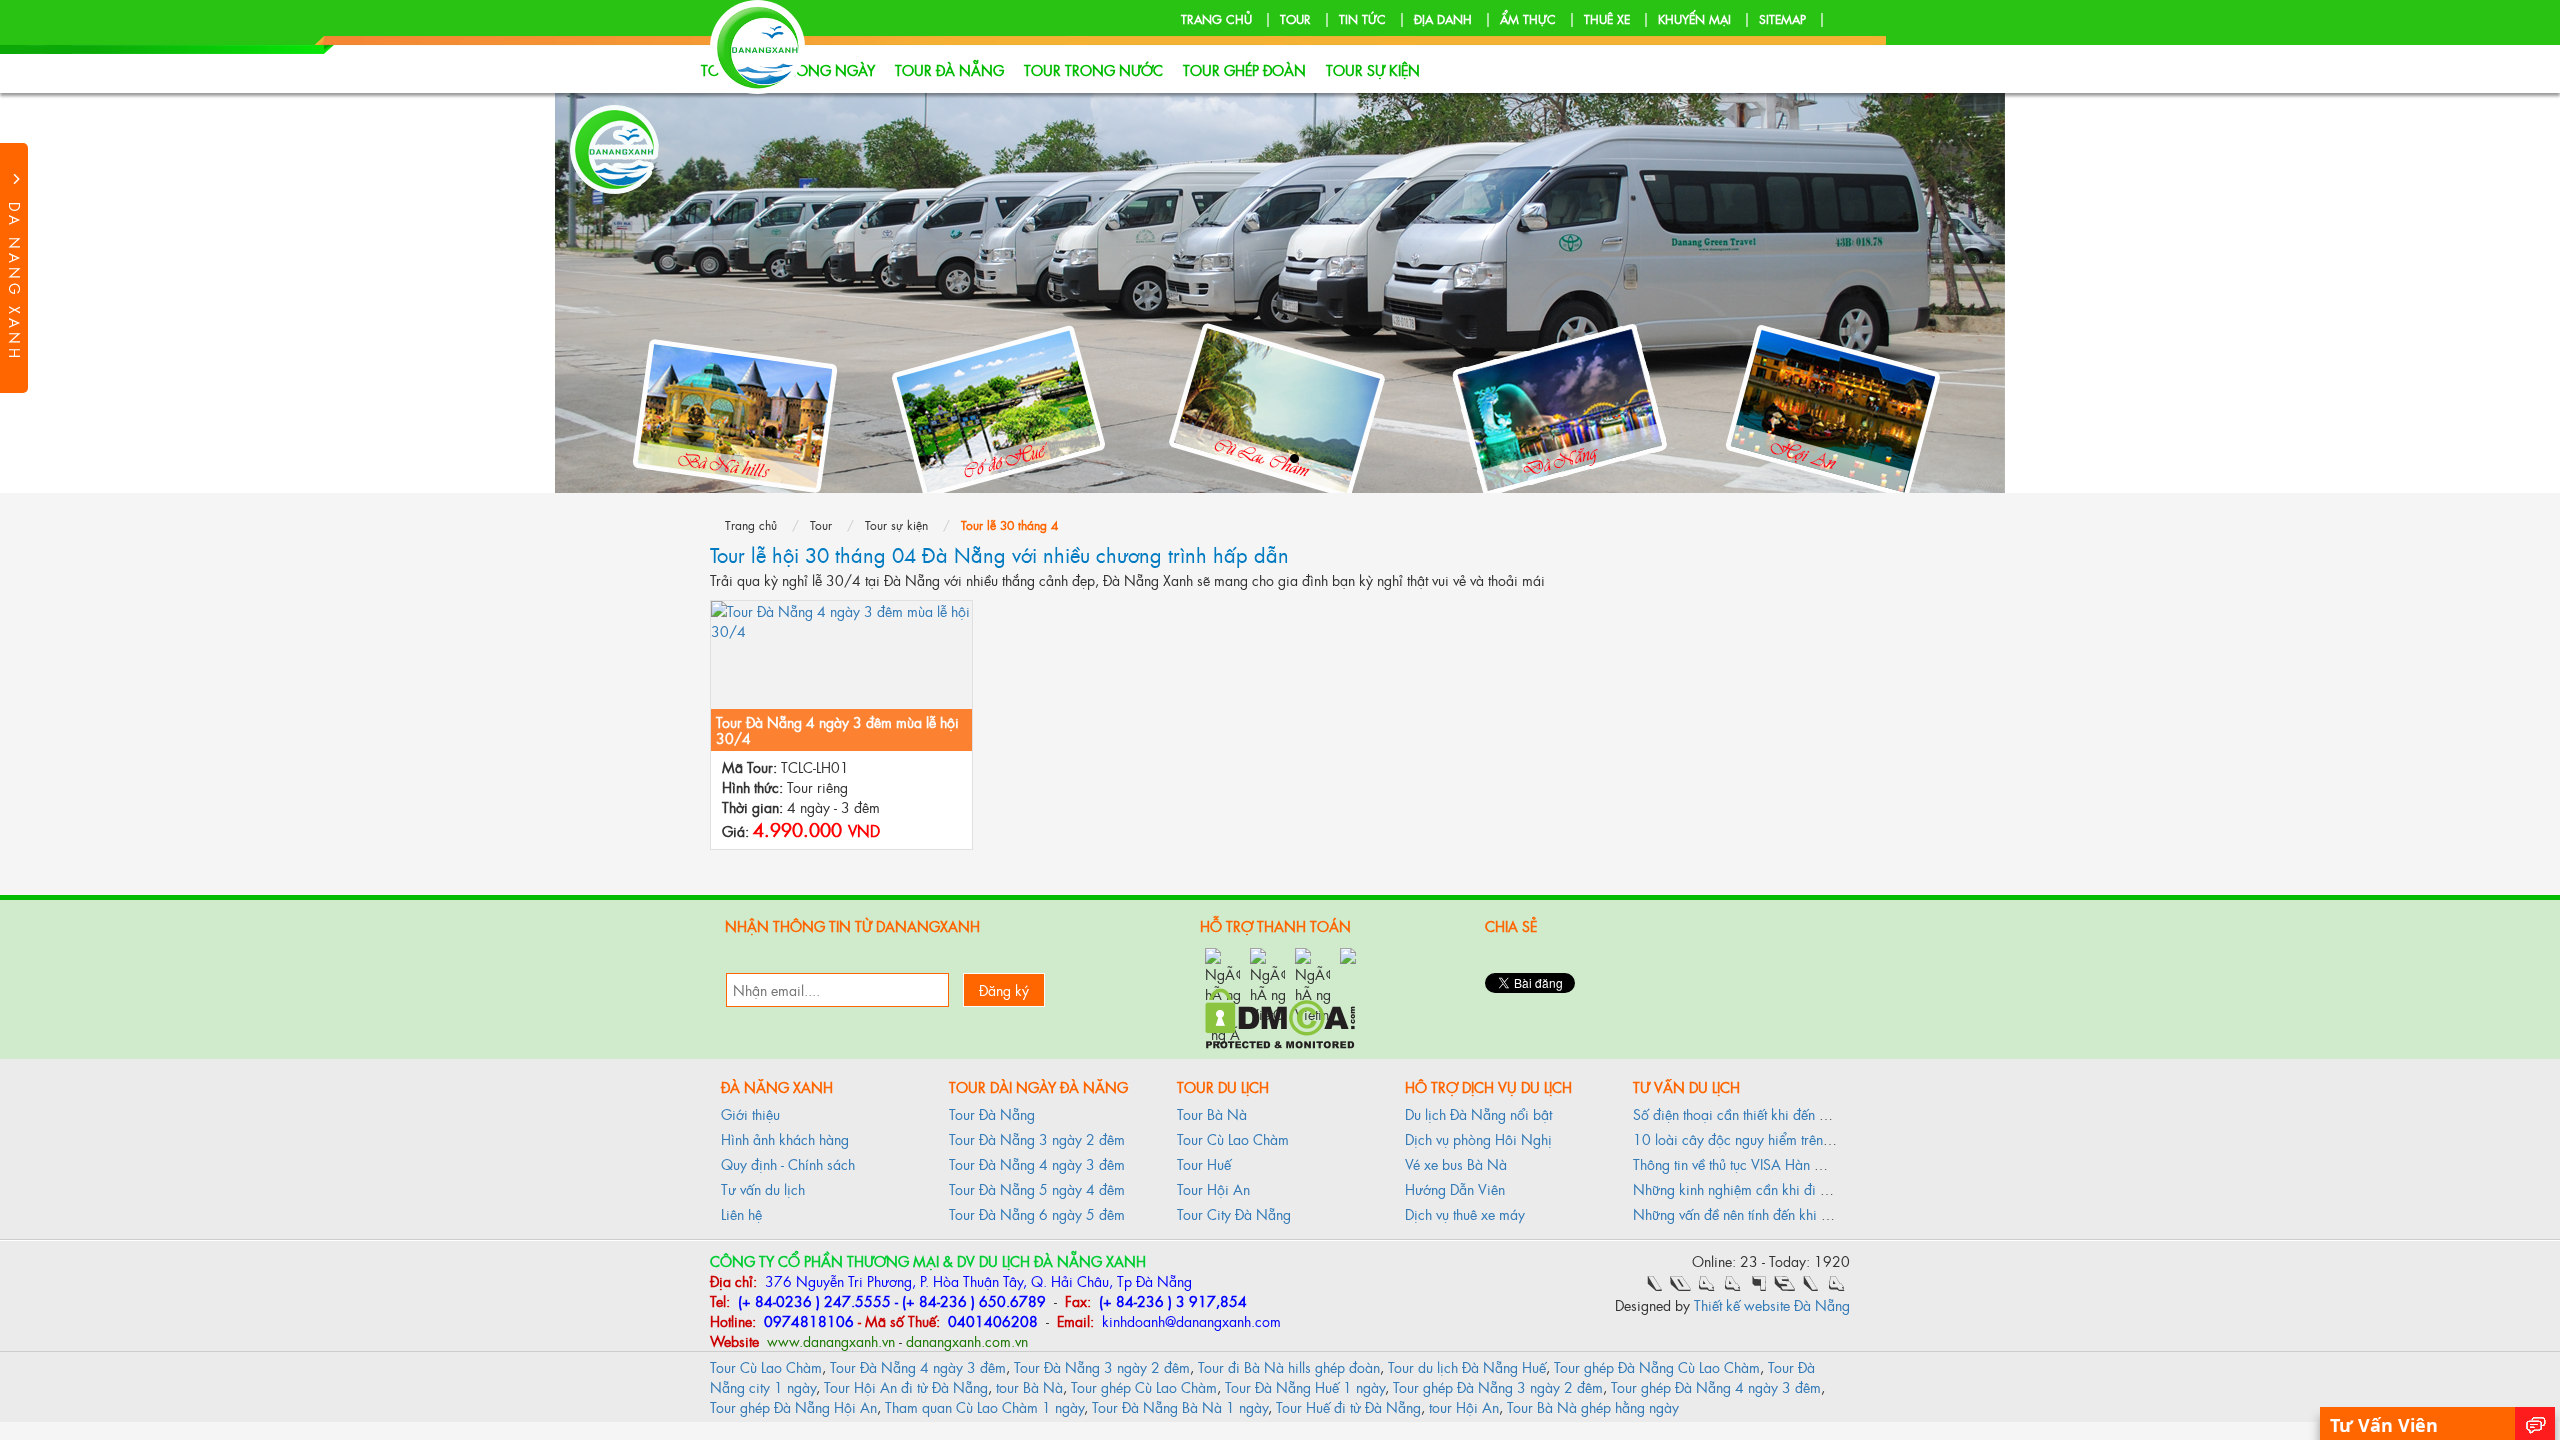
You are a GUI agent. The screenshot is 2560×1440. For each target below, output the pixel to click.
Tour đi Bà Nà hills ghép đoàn (1289, 1366)
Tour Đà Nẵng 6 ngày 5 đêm (1037, 1213)
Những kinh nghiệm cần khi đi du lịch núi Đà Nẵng (1787, 1188)
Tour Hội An (1213, 1188)
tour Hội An (1464, 1406)
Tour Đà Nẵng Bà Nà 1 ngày (1180, 1406)
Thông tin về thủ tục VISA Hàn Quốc (1740, 1163)
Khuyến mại (1694, 19)
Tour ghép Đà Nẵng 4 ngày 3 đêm (1716, 1386)
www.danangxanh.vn (829, 1340)
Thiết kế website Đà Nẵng (1772, 1304)
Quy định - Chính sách (788, 1163)
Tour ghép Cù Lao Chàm (1144, 1386)
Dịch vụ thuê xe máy (1465, 1213)
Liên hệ (741, 1213)
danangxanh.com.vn (967, 1340)
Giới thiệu (750, 1113)
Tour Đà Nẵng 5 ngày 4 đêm (1037, 1188)
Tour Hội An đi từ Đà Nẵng (906, 1386)
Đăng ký (1004, 989)
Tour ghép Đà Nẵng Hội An (793, 1406)
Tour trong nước (1093, 69)
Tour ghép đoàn (1244, 69)
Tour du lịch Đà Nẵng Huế (1467, 1366)
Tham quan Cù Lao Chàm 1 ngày (984, 1406)
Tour (1295, 19)
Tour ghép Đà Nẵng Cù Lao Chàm (1657, 1366)
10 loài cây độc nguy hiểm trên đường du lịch (1771, 1138)
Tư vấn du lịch (763, 1188)
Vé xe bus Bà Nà (1456, 1163)
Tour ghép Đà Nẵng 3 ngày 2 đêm (1498, 1386)
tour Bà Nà (1029, 1386)
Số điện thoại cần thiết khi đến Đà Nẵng (1754, 1113)
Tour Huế (1204, 1163)
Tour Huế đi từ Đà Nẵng (1348, 1406)
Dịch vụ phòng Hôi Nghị (1478, 1138)
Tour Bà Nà (1212, 1113)
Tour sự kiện (1373, 69)
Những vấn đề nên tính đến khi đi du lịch (1755, 1213)
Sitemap (1782, 19)
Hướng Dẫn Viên (1455, 1188)
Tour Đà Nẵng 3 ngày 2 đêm (1037, 1138)
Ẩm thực (1528, 19)
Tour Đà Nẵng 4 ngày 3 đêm (1037, 1163)
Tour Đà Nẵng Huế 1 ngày (1305, 1386)
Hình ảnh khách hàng (785, 1138)
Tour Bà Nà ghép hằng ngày (1593, 1406)
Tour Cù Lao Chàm (1233, 1138)
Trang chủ (1216, 19)
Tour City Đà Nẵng (1234, 1213)
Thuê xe (1607, 19)
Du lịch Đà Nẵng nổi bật (1478, 1113)
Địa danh (1443, 19)
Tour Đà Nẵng (949, 69)
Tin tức (1362, 19)
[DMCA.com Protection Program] (1280, 1015)
